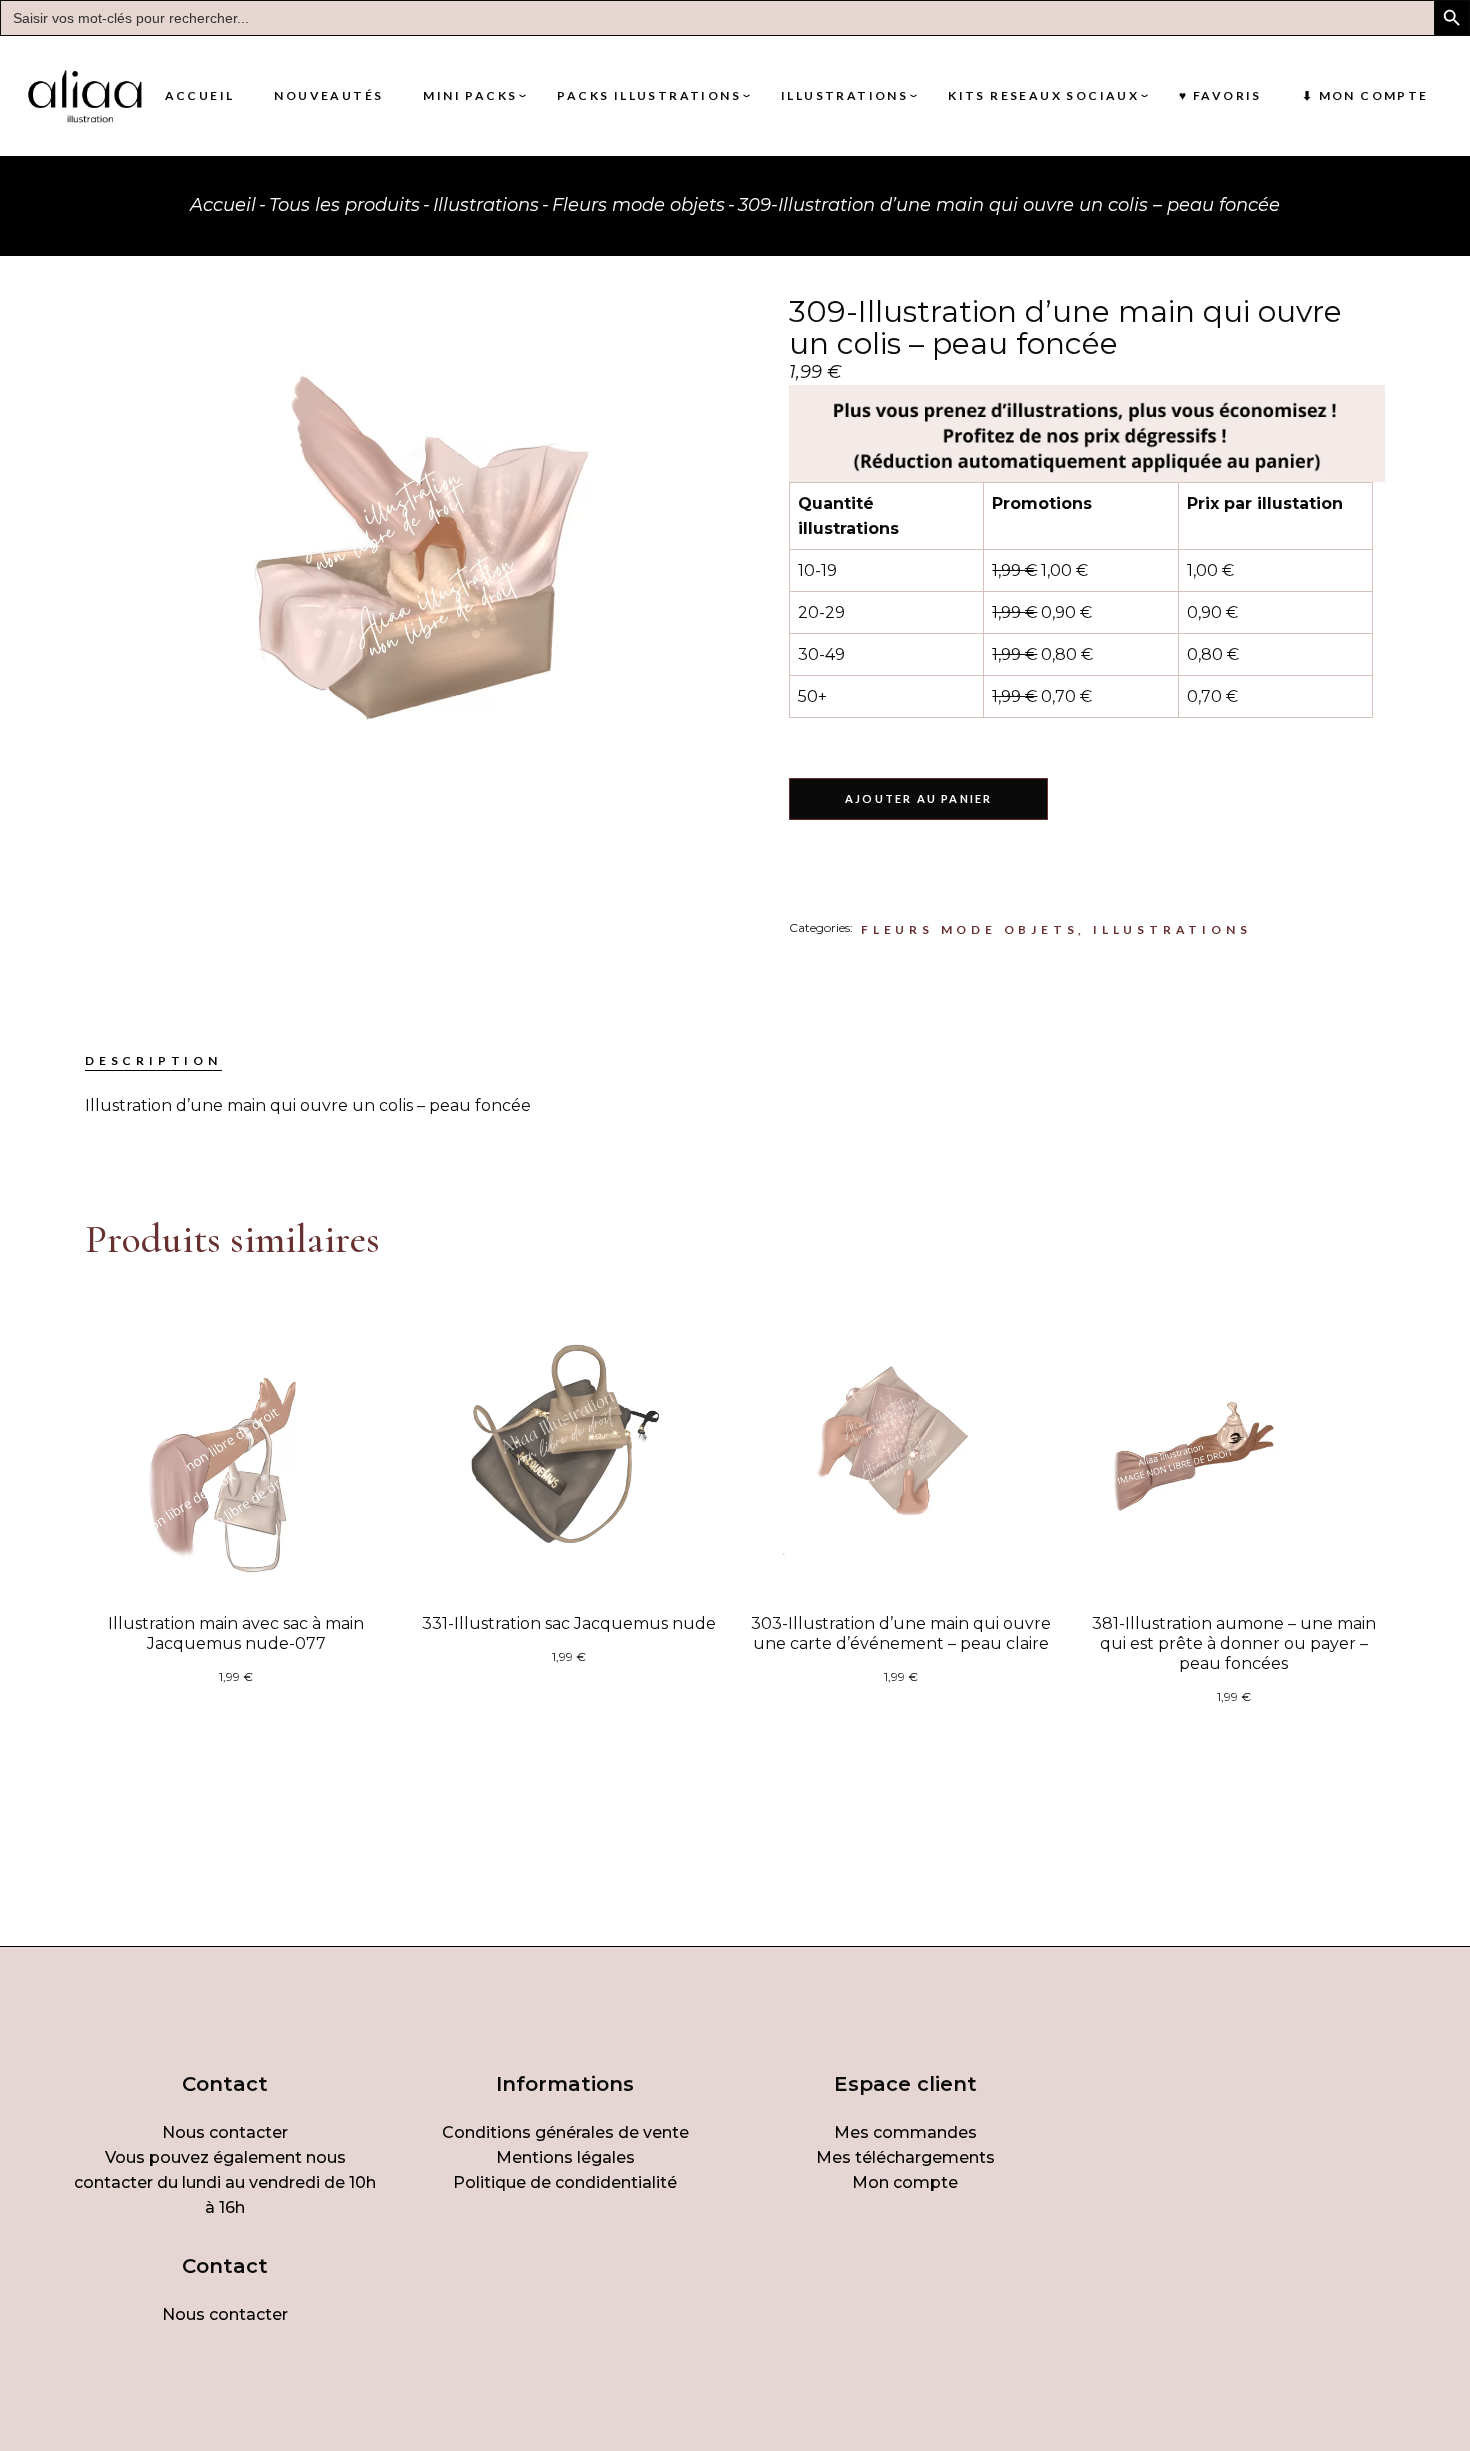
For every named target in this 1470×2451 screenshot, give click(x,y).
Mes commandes (905, 2132)
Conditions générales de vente (565, 2132)
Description (153, 1060)
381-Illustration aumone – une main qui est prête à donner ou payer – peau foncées (1234, 1643)
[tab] (153, 1061)
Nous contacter (225, 2132)
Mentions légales (565, 2157)
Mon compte (905, 2182)
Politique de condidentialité (565, 2182)
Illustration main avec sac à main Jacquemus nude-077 (236, 1633)
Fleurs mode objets (969, 929)
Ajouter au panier (918, 798)
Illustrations (1172, 929)
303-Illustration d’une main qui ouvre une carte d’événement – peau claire (901, 1633)
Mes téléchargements (905, 2157)
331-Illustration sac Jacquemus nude (569, 1623)
